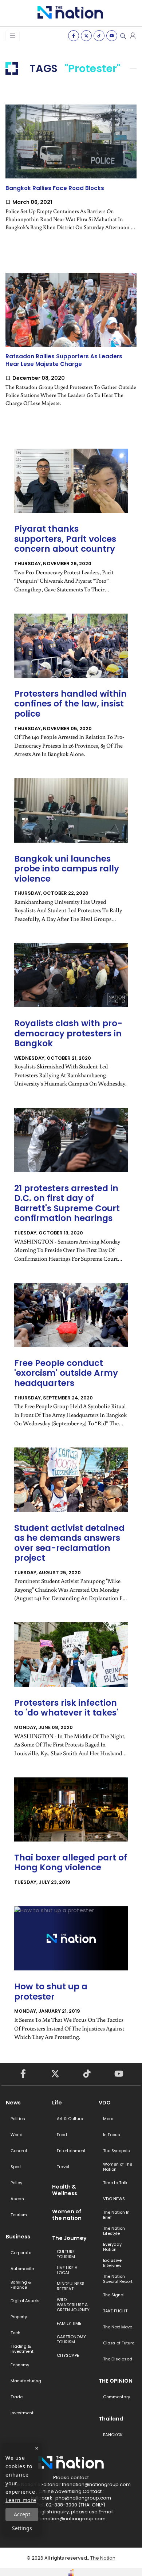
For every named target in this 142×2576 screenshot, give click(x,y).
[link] (71, 174)
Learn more (21, 2500)
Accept (22, 2514)
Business (18, 2237)
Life (57, 2103)
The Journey (69, 2238)
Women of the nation (67, 2215)
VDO (105, 2103)
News (13, 2103)
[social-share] (74, 36)
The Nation (103, 2558)
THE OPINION (116, 2381)
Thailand (111, 2419)
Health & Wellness (65, 2190)
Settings (22, 2528)
